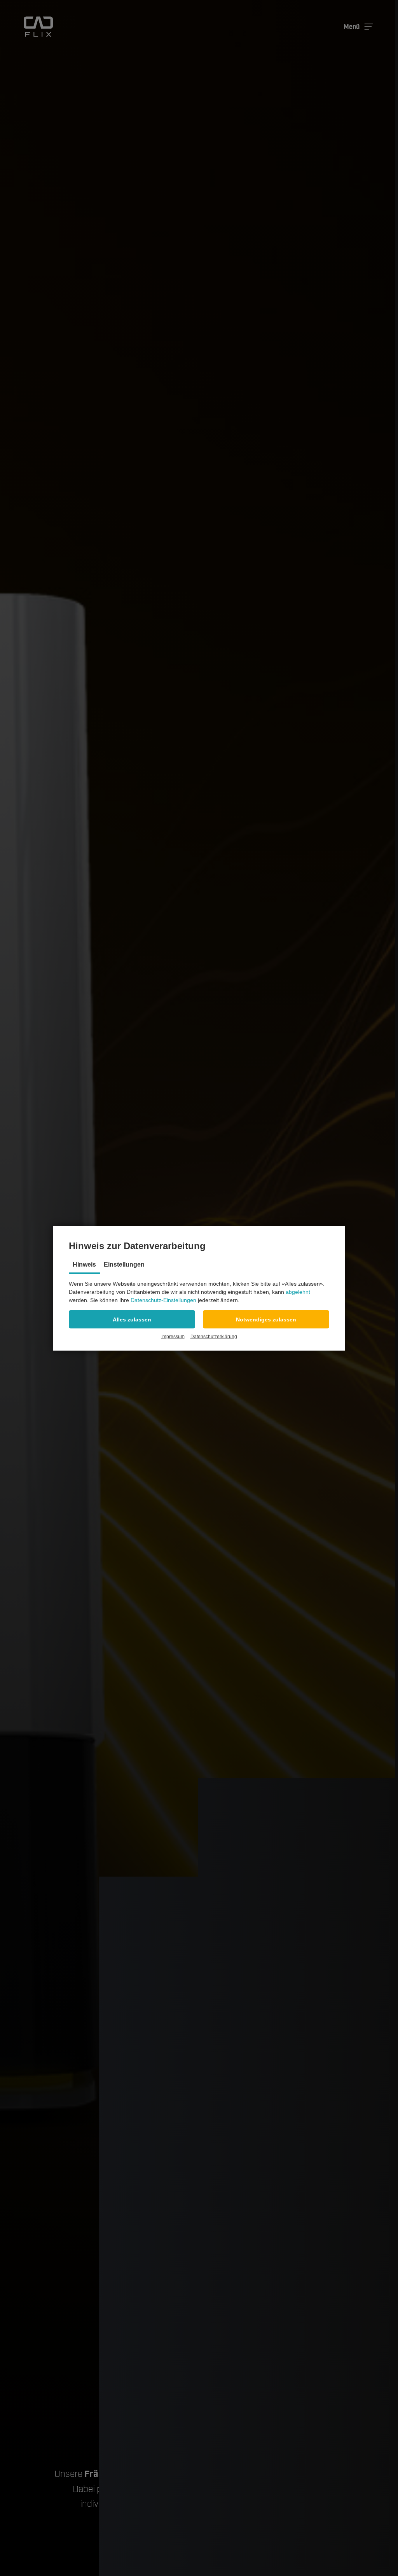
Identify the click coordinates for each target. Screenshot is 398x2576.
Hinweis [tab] (84, 1264)
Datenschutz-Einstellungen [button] (163, 1300)
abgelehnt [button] (298, 1292)
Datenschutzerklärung (214, 1337)
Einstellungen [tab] (124, 1264)
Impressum (173, 1337)
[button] (132, 1319)
